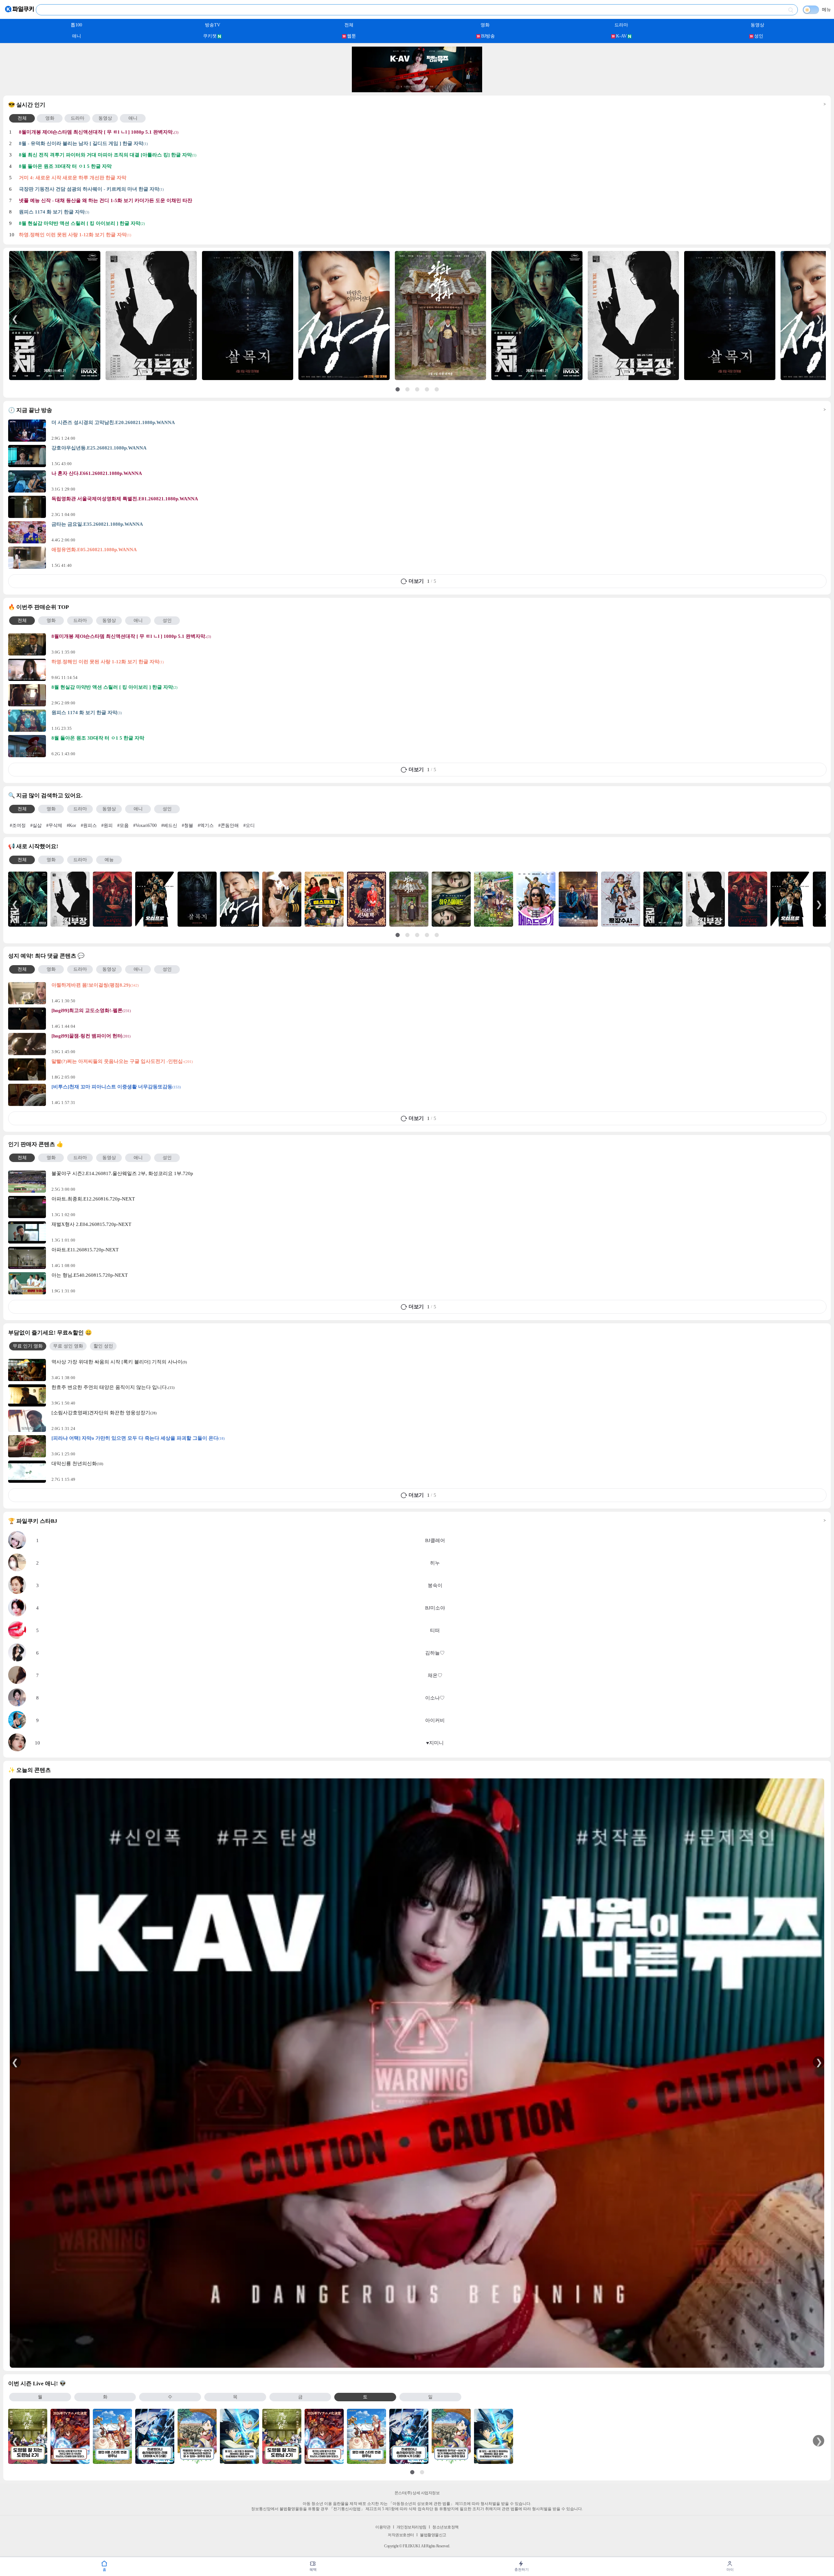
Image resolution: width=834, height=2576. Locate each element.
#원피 (107, 825)
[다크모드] (811, 10)
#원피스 (89, 825)
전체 (349, 25)
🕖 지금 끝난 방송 (417, 410)
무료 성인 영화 (68, 1346)
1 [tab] (397, 87)
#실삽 (36, 825)
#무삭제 (54, 825)
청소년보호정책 (446, 2527)
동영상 (757, 25)
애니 (77, 36)
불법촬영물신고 (433, 2535)
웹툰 (352, 36)
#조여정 (18, 825)
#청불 (187, 825)
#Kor (72, 825)
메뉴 (827, 10)
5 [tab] (437, 87)
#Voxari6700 (145, 825)
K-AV (621, 36)
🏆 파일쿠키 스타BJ (417, 1521)
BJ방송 (488, 36)
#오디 (249, 825)
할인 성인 (103, 1346)
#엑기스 (206, 825)
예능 (109, 860)
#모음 (123, 825)
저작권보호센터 (401, 2535)
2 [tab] (407, 87)
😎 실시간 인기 (417, 105)
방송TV (213, 25)
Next (819, 318)
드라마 (621, 25)
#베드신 (169, 825)
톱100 (76, 25)
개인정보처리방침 (411, 2527)
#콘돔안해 (229, 825)
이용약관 (383, 2527)
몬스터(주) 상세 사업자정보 (417, 2493)
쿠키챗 (210, 36)
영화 (485, 25)
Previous (15, 318)
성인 (759, 36)
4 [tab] (427, 87)
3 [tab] (417, 87)
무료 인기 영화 (28, 1346)
